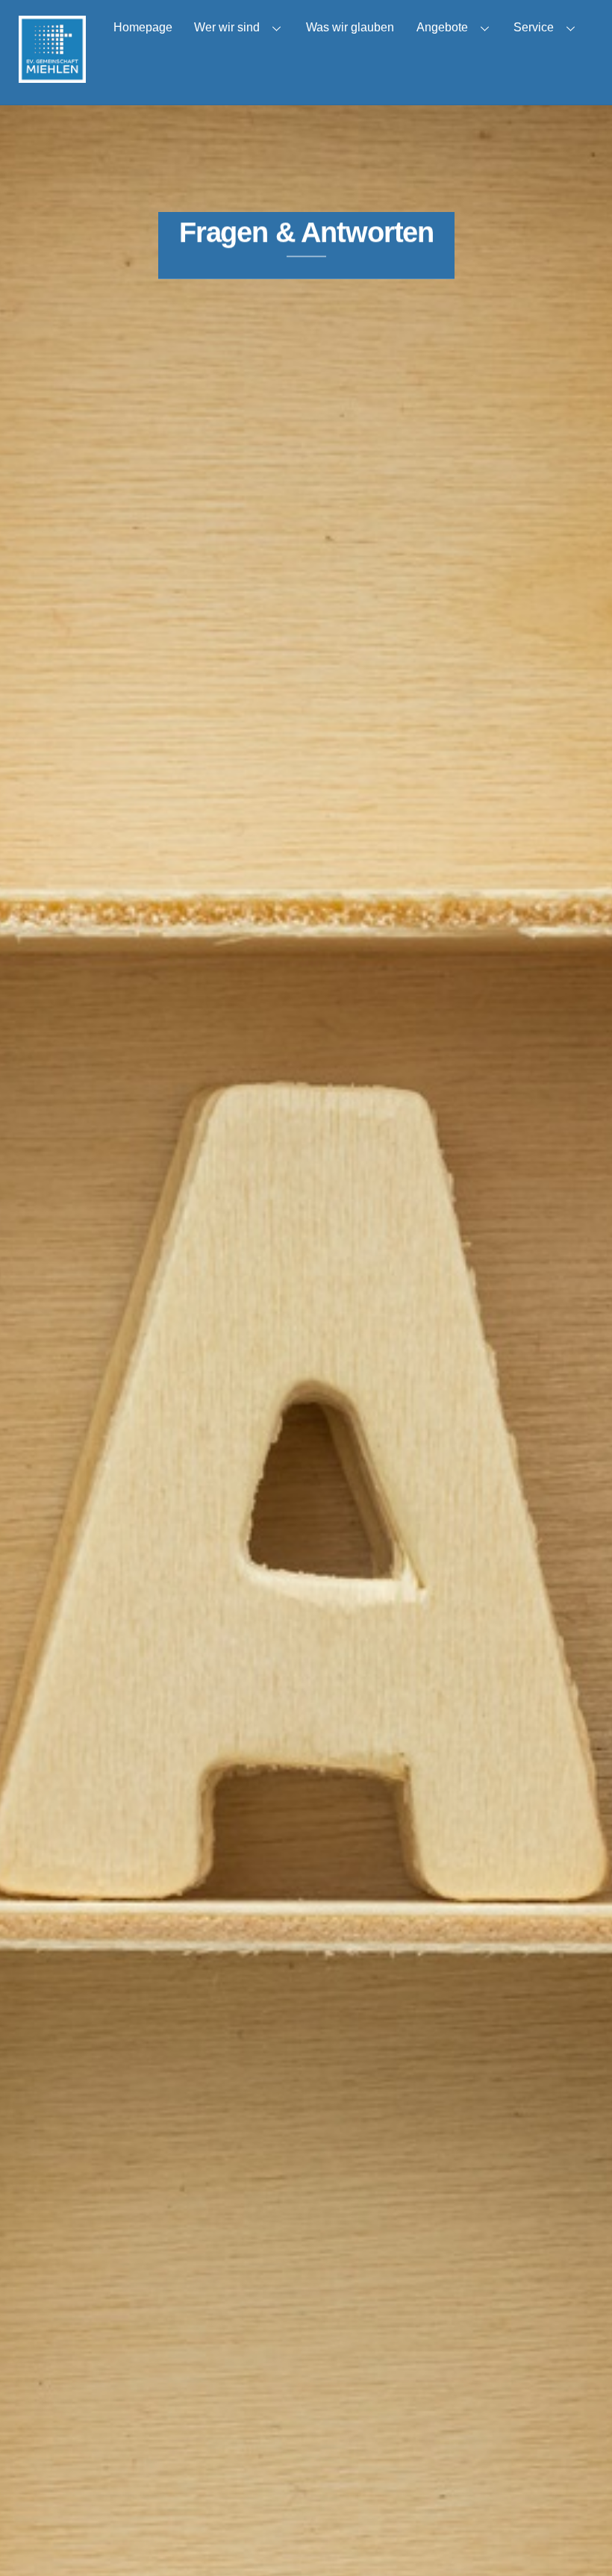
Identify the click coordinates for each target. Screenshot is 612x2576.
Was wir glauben (350, 27)
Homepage (143, 27)
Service (534, 27)
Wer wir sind (227, 27)
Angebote (442, 27)
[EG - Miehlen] (52, 76)
